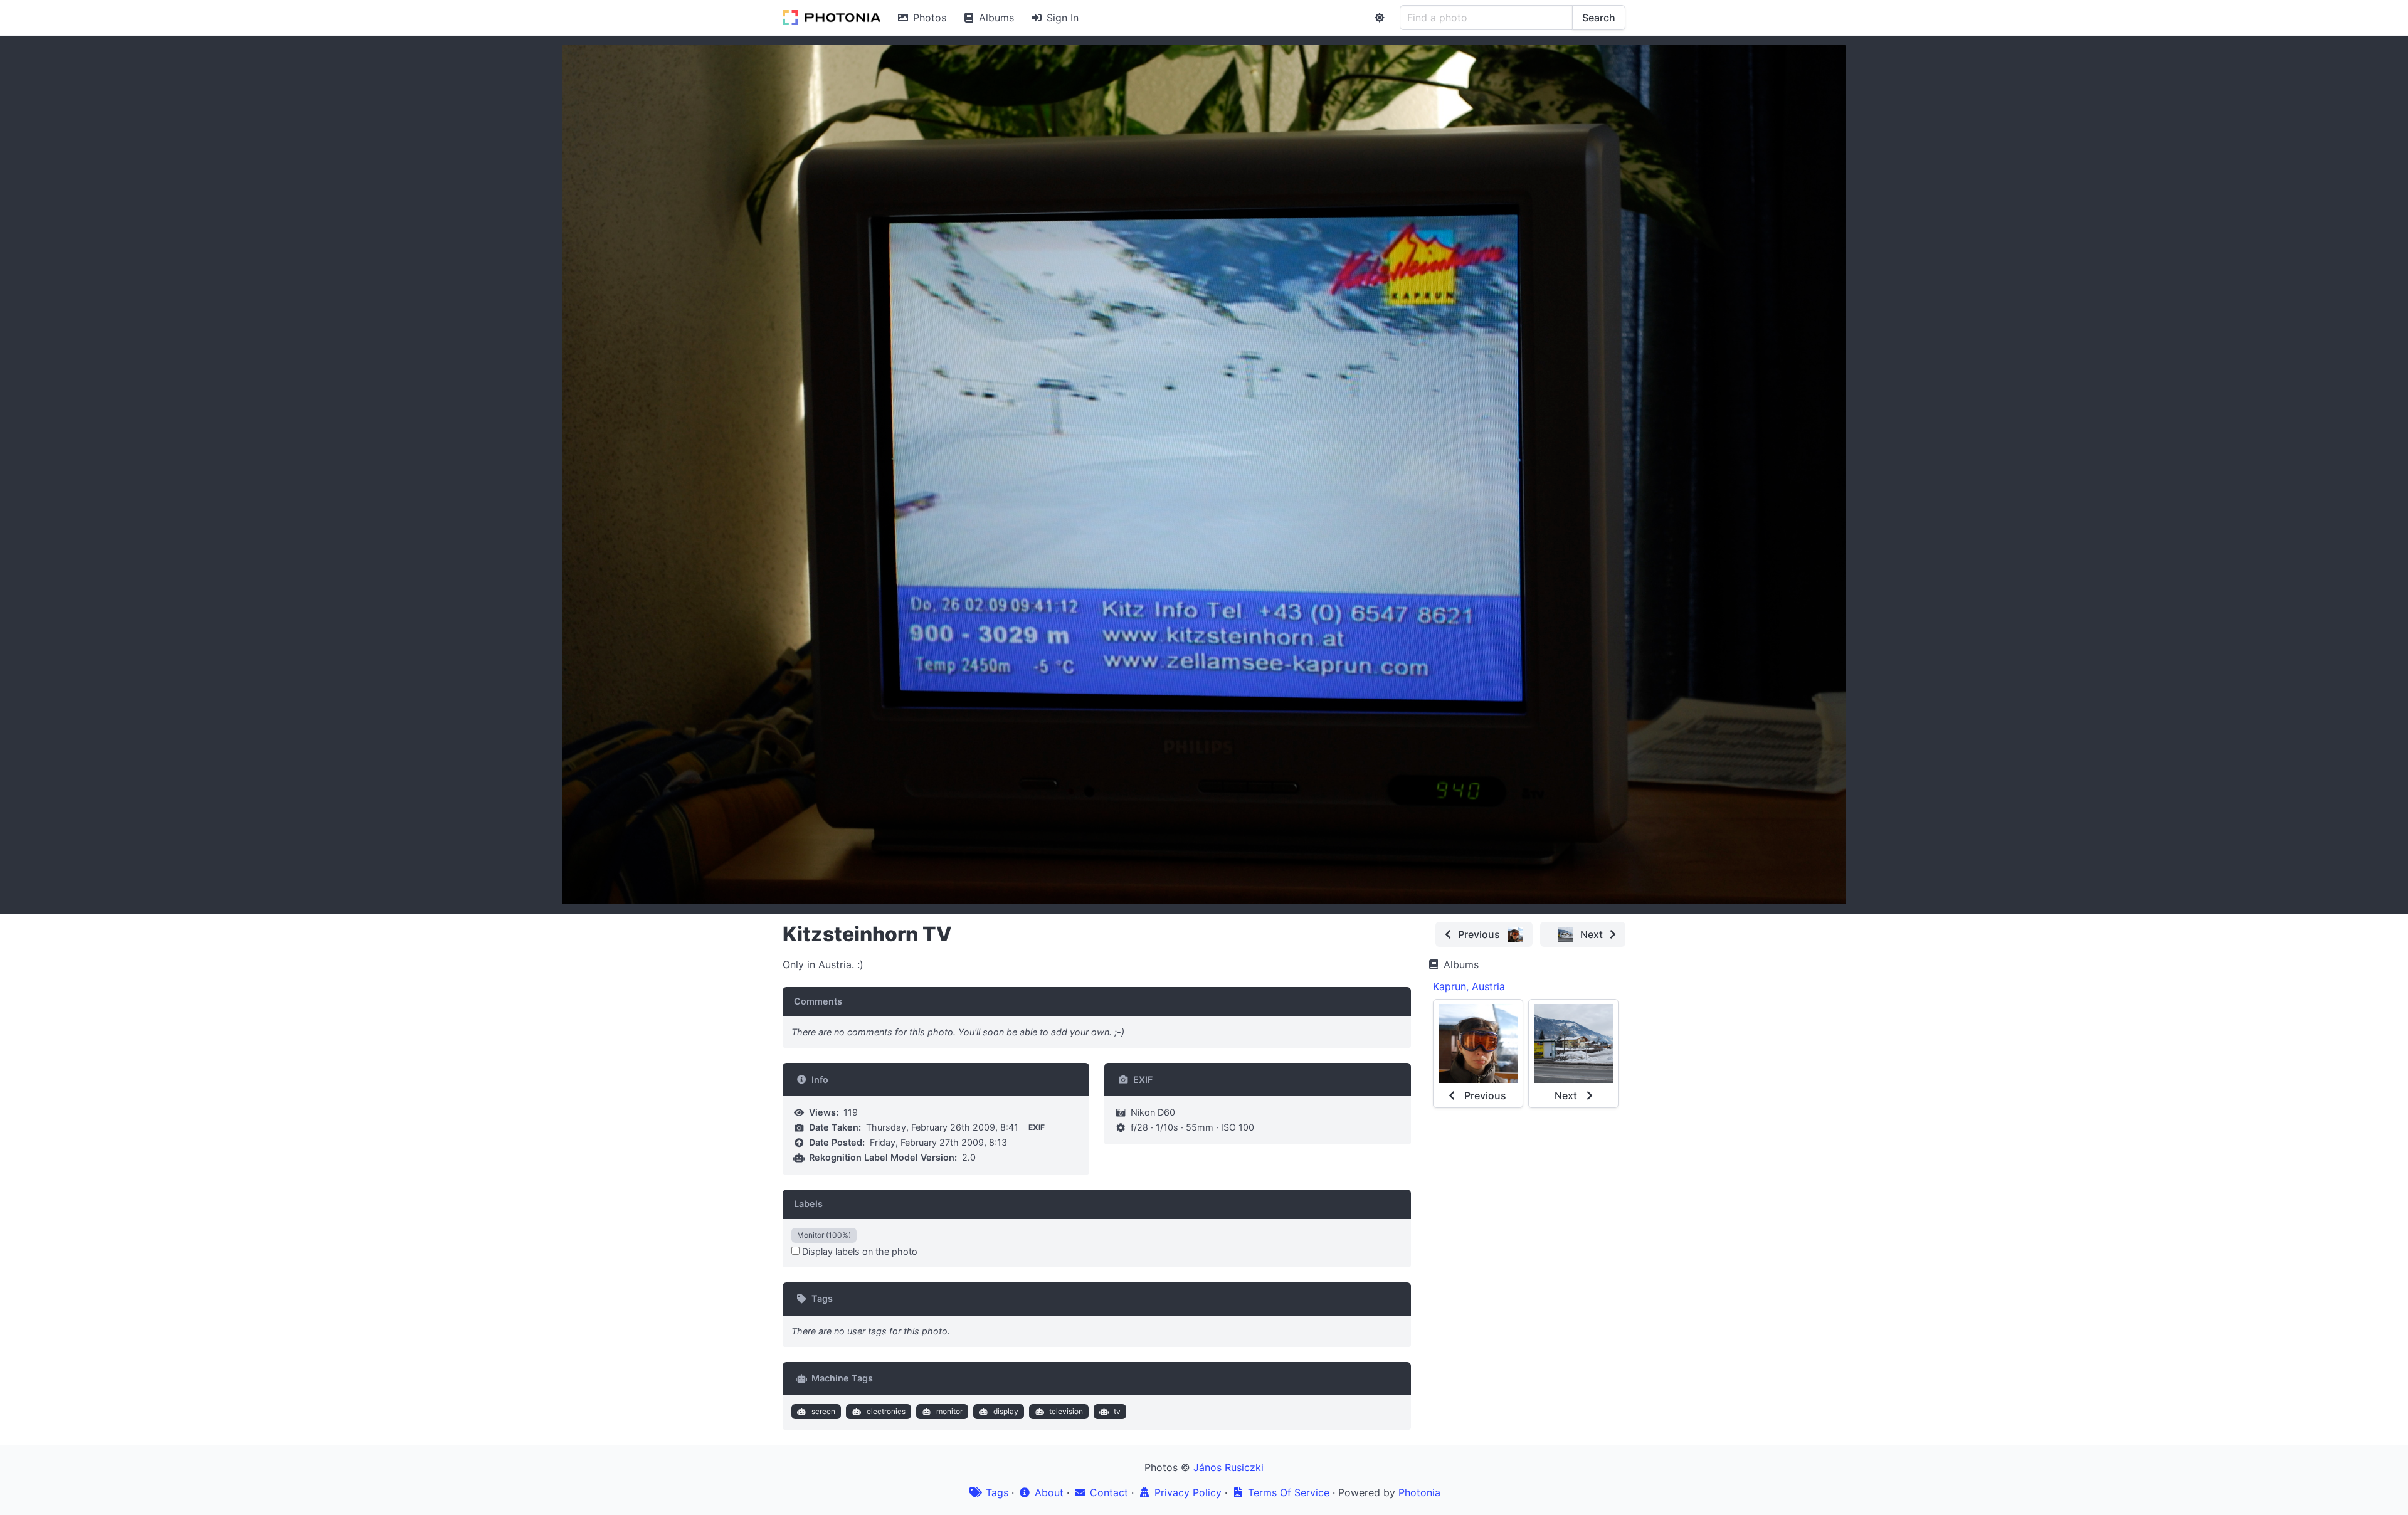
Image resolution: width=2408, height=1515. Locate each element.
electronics (886, 1411)
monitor (949, 1411)
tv (1117, 1411)
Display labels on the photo (858, 1251)
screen (823, 1411)
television (1066, 1411)
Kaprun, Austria (1469, 986)
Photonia (1419, 1492)
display (1006, 1411)
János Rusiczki (1228, 1467)
